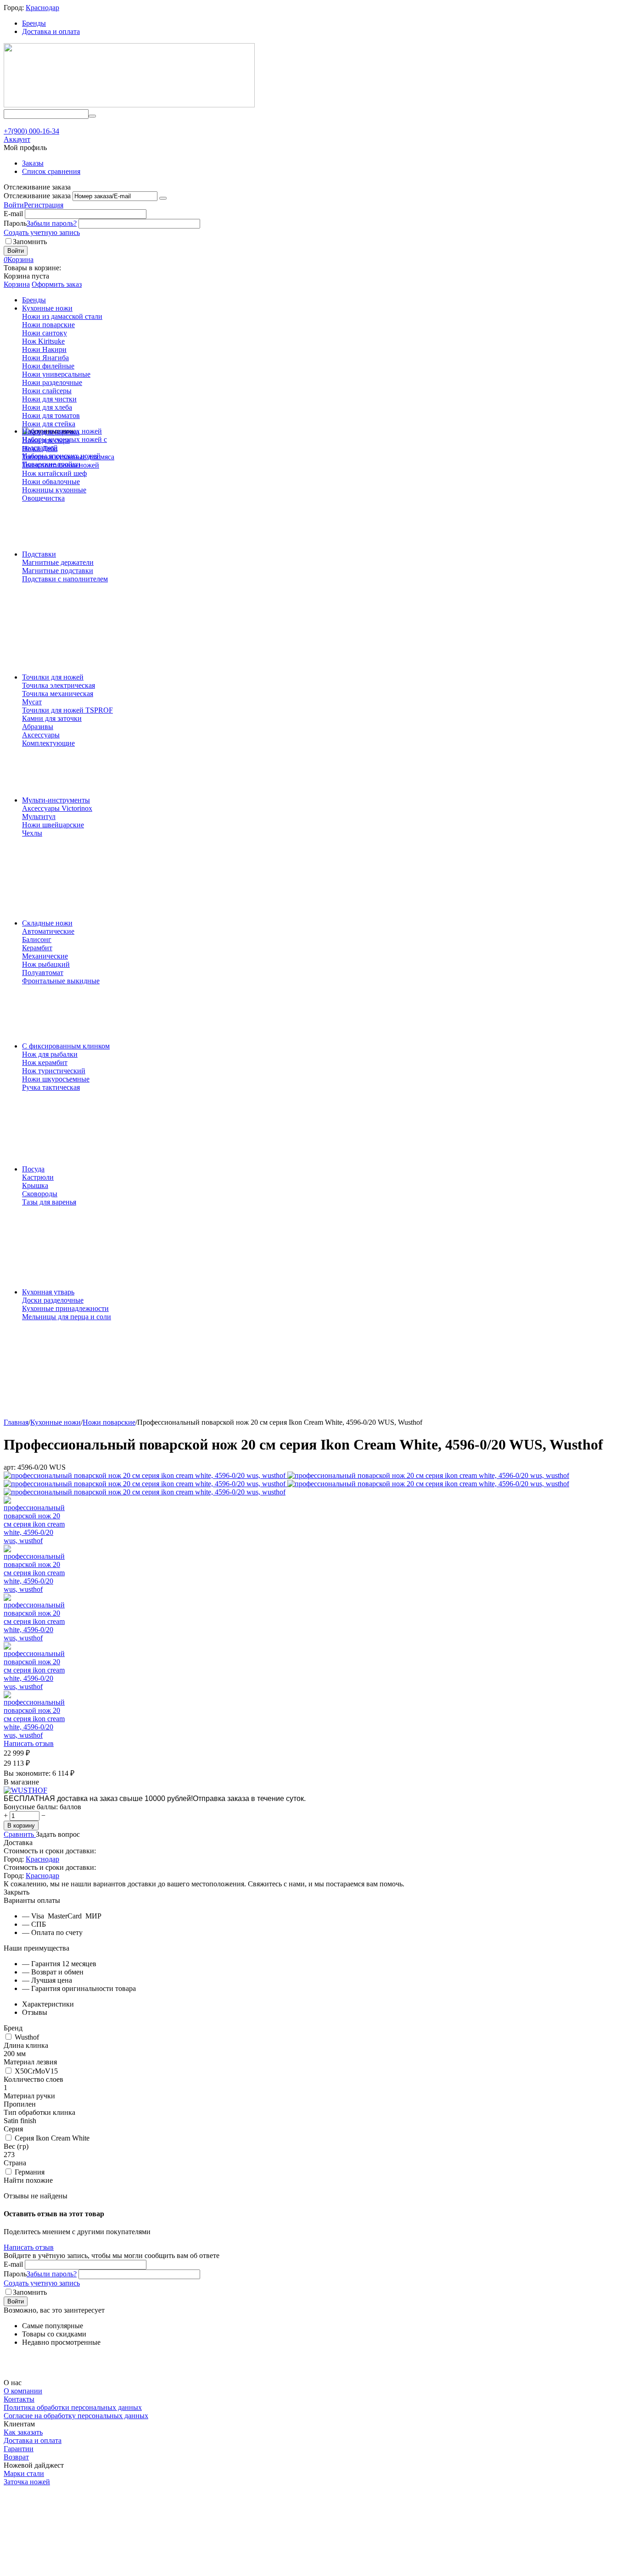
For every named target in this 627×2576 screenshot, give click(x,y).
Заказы (33, 163)
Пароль (15, 223)
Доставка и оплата (51, 31)
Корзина (17, 284)
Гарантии (19, 2449)
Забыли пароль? (52, 223)
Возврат (16, 2457)
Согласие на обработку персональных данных (76, 2416)
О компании (23, 2391)
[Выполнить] (163, 198)
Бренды (34, 23)
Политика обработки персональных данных (73, 2407)
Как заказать (23, 2432)
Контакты (19, 2399)
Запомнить (30, 242)
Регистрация (44, 205)
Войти (14, 205)
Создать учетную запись (42, 232)
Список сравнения (51, 171)
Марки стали (24, 2473)
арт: (10, 1467)
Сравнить (20, 1834)
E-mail (13, 214)
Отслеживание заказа (37, 196)
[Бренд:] (25, 1790)
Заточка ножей (27, 2482)
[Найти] (92, 116)
